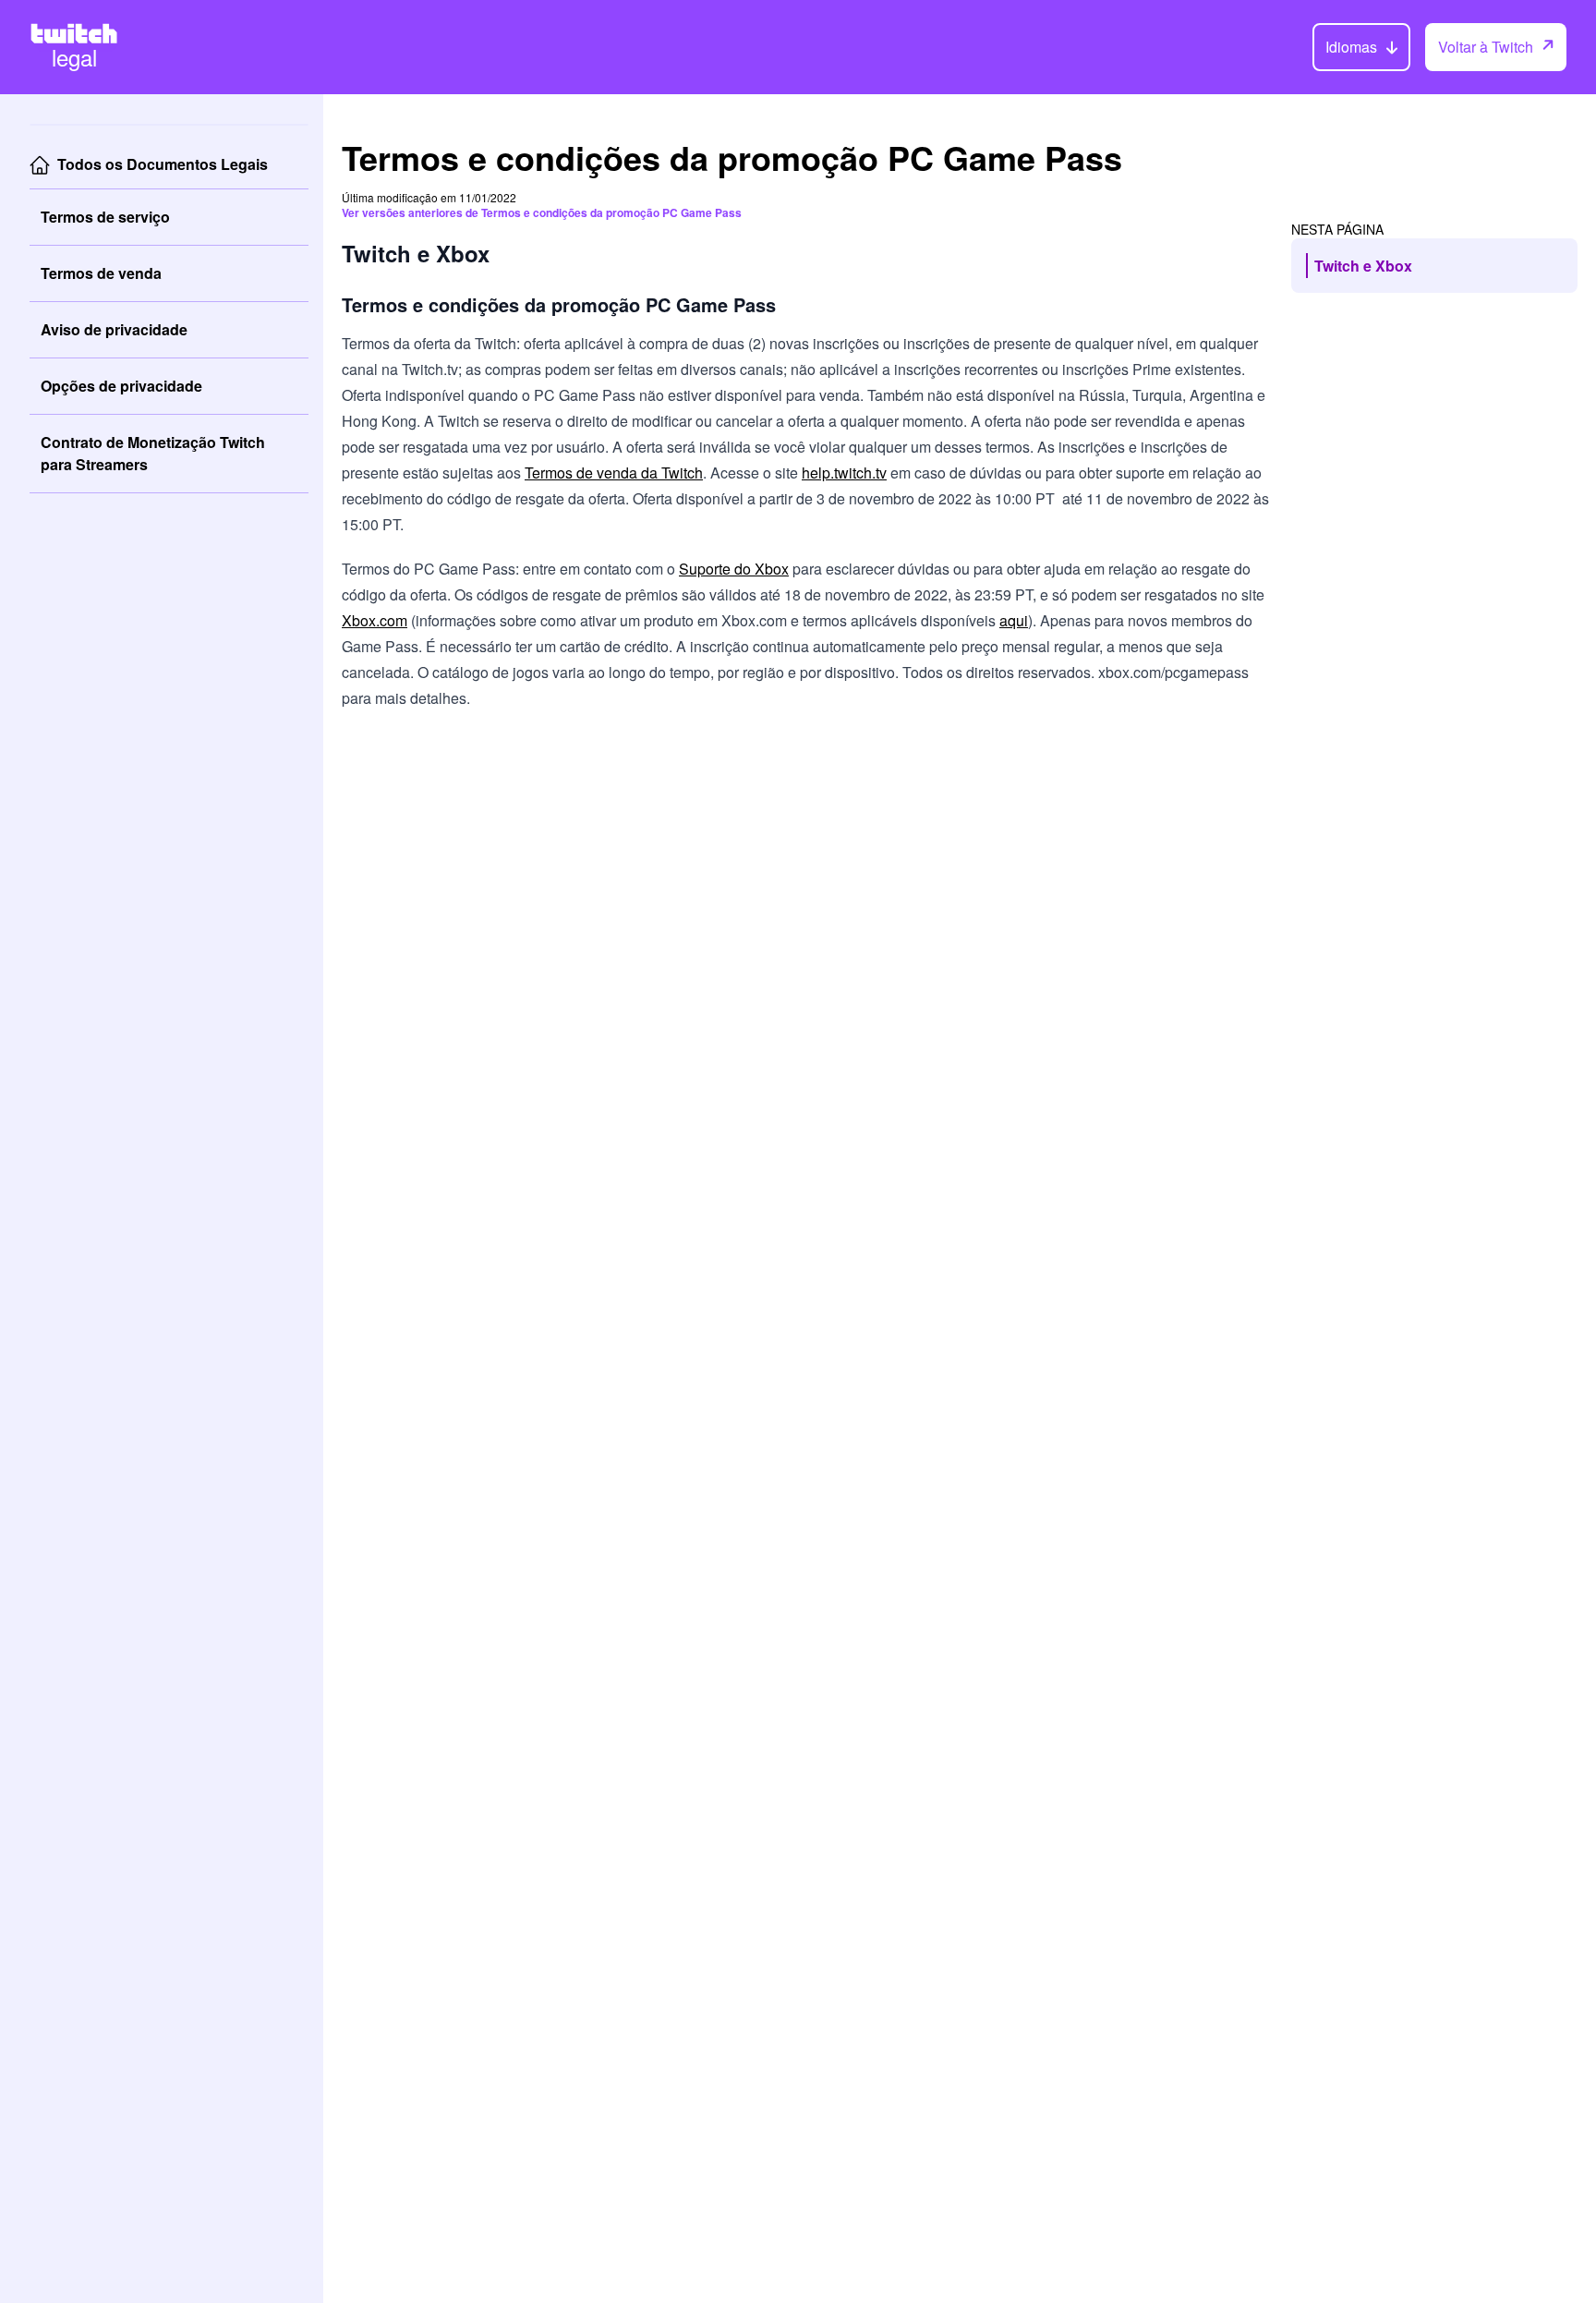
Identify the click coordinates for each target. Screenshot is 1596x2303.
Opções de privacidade (121, 386)
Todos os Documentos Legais (163, 164)
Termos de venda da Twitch (614, 473)
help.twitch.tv (844, 473)
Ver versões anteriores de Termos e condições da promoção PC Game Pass (542, 212)
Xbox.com (375, 620)
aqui (1014, 620)
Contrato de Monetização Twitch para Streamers (153, 453)
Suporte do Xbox (734, 569)
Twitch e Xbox (1363, 266)
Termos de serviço (105, 217)
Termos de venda (101, 273)
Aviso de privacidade (114, 329)
